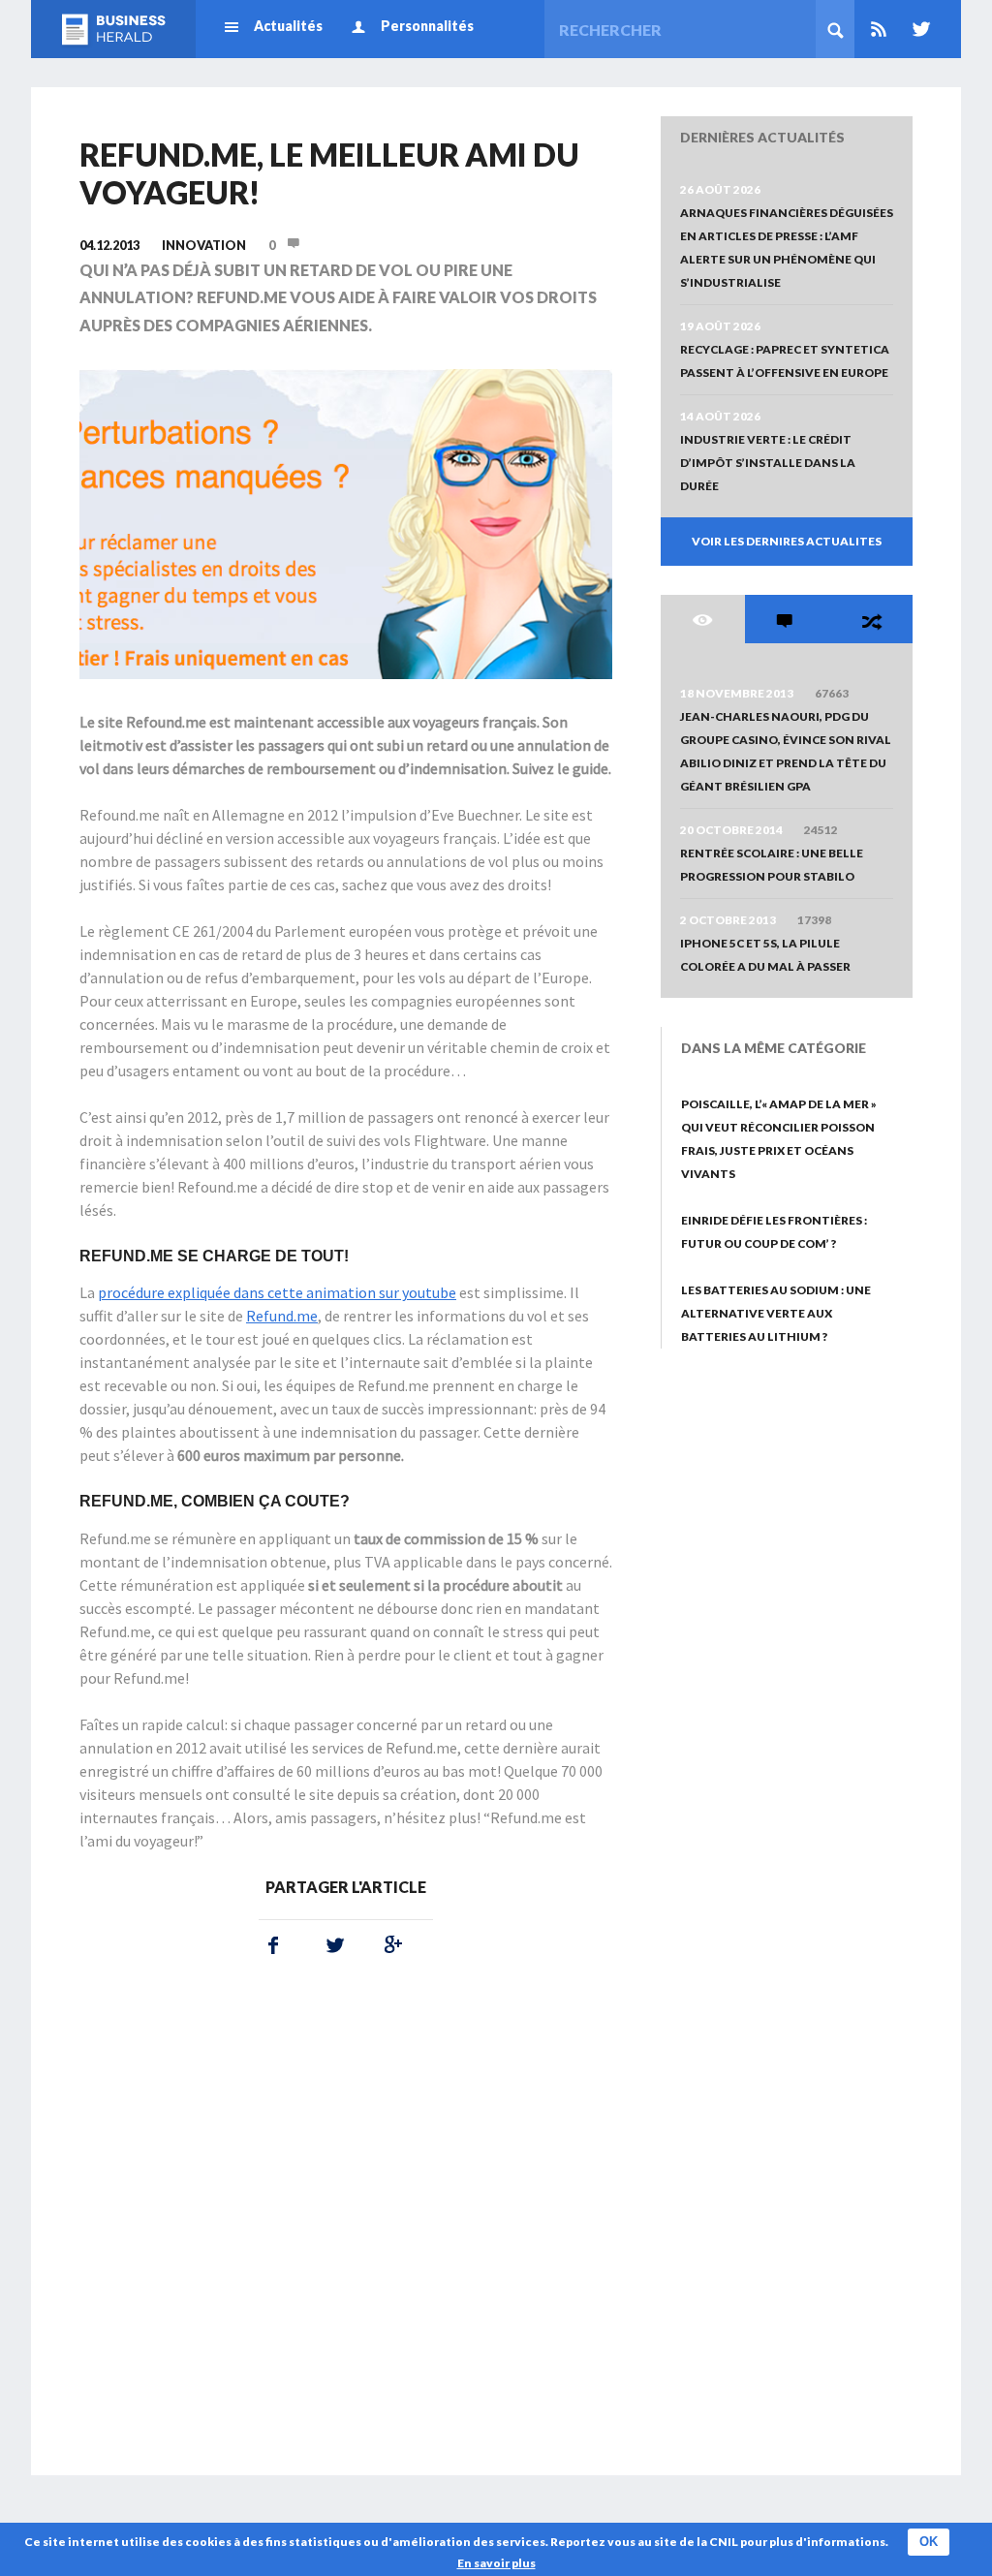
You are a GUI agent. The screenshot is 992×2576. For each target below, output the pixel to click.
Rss (879, 29)
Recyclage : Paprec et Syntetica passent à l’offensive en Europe (785, 361)
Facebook (273, 1945)
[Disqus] (346, 2227)
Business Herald (113, 29)
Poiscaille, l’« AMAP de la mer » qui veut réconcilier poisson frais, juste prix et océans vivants (779, 1139)
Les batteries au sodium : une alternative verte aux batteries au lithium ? (776, 1313)
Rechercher (835, 29)
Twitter (917, 29)
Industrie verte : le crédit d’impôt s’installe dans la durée (768, 463)
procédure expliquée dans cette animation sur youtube (277, 1292)
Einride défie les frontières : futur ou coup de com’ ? (774, 1232)
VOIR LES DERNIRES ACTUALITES (787, 541)
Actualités (288, 26)
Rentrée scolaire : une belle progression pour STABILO (772, 865)
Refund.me (282, 1316)
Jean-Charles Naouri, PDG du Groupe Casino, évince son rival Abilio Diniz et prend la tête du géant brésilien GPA (786, 751)
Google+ (389, 1945)
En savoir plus (496, 2563)
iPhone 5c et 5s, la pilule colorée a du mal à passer (765, 955)
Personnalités (427, 26)
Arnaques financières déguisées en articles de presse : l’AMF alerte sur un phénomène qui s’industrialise (787, 248)
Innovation (204, 245)
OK (929, 2542)
